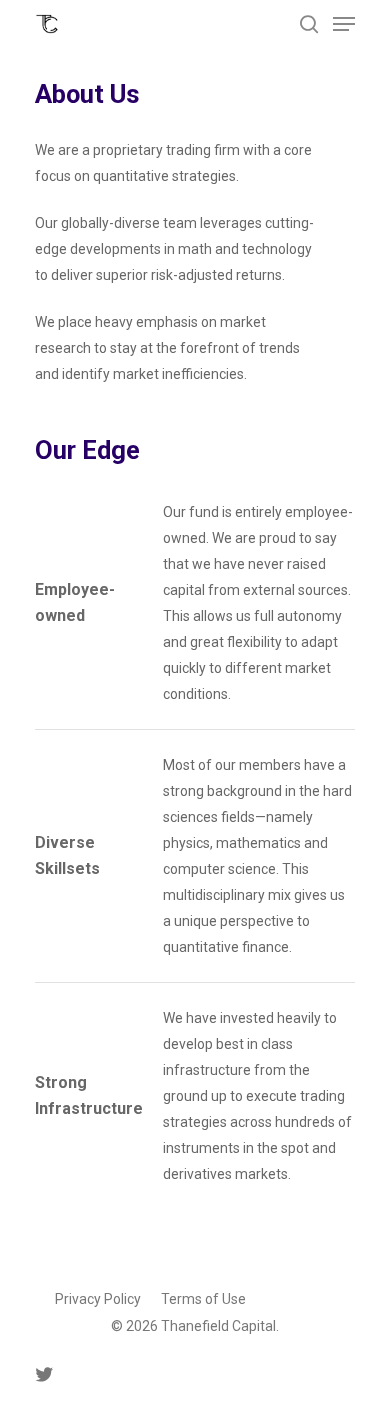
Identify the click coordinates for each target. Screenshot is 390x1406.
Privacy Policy (98, 1299)
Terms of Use (203, 1299)
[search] (309, 24)
